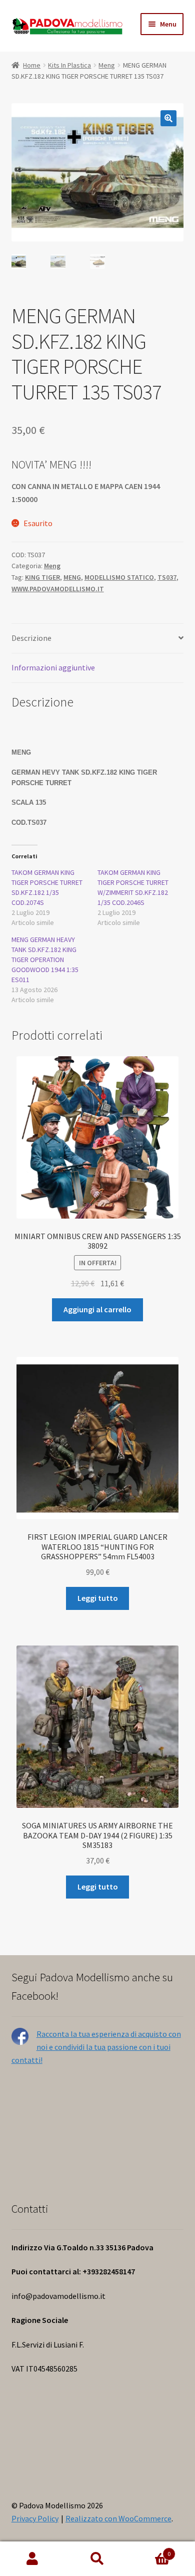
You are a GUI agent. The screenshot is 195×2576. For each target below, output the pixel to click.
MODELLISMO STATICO (119, 577)
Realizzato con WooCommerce (118, 2518)
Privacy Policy (35, 2518)
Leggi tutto (98, 1598)
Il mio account (32, 2559)
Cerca (97, 2559)
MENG (72, 577)
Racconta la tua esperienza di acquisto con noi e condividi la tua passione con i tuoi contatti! (96, 2047)
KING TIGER (42, 577)
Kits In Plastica (69, 65)
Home (32, 65)
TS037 (167, 577)
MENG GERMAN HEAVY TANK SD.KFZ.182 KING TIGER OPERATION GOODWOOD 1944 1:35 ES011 (45, 960)
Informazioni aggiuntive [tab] (53, 667)
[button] (168, 118)
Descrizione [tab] (31, 638)
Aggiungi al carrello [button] (97, 1309)
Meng (107, 65)
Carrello (150, 2550)
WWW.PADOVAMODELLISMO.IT (58, 589)
